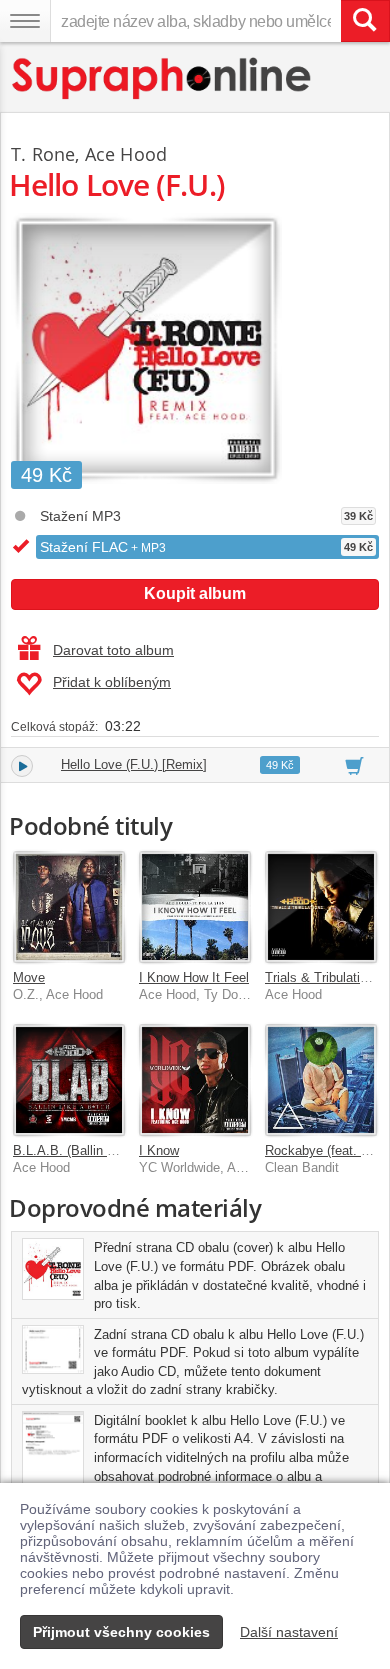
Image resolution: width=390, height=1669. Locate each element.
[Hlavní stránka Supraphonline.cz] (162, 78)
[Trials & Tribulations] (321, 907)
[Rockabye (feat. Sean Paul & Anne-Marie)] (321, 1080)
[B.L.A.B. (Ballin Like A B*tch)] (69, 1080)
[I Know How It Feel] (195, 907)
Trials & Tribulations (323, 977)
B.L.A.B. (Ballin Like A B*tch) (97, 1150)
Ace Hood (126, 154)
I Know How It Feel (194, 977)
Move (29, 977)
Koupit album (195, 593)
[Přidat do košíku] (354, 765)
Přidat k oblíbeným (112, 682)
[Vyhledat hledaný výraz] (365, 21)
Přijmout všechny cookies (121, 1632)
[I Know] (195, 1080)
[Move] (69, 907)
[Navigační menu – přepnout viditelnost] (25, 21)
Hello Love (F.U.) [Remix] (134, 764)
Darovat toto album (113, 650)
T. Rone (43, 154)
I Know (159, 1150)
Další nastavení (289, 1632)
